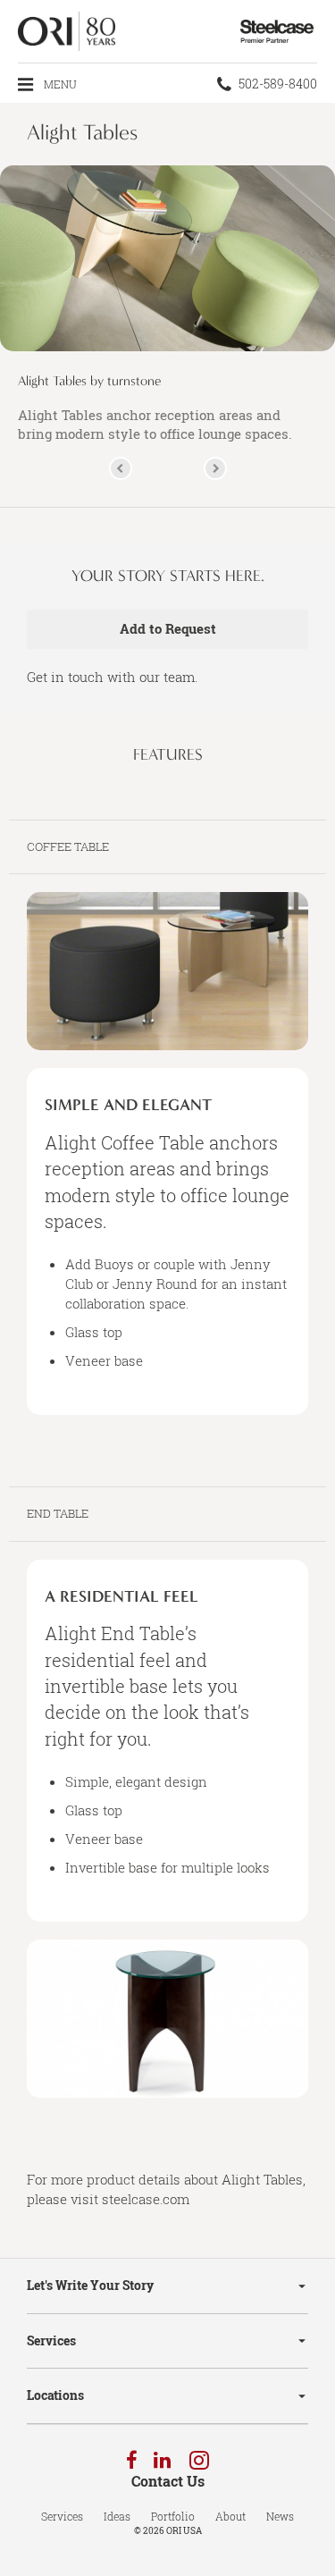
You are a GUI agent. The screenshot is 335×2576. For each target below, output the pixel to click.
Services (51, 2340)
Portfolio (173, 2516)
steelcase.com (146, 2199)
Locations (55, 2395)
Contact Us (168, 2481)
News (280, 2516)
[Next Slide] (215, 468)
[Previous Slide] (121, 468)
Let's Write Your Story (90, 2285)
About (230, 2516)
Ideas (117, 2516)
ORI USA (184, 2531)
